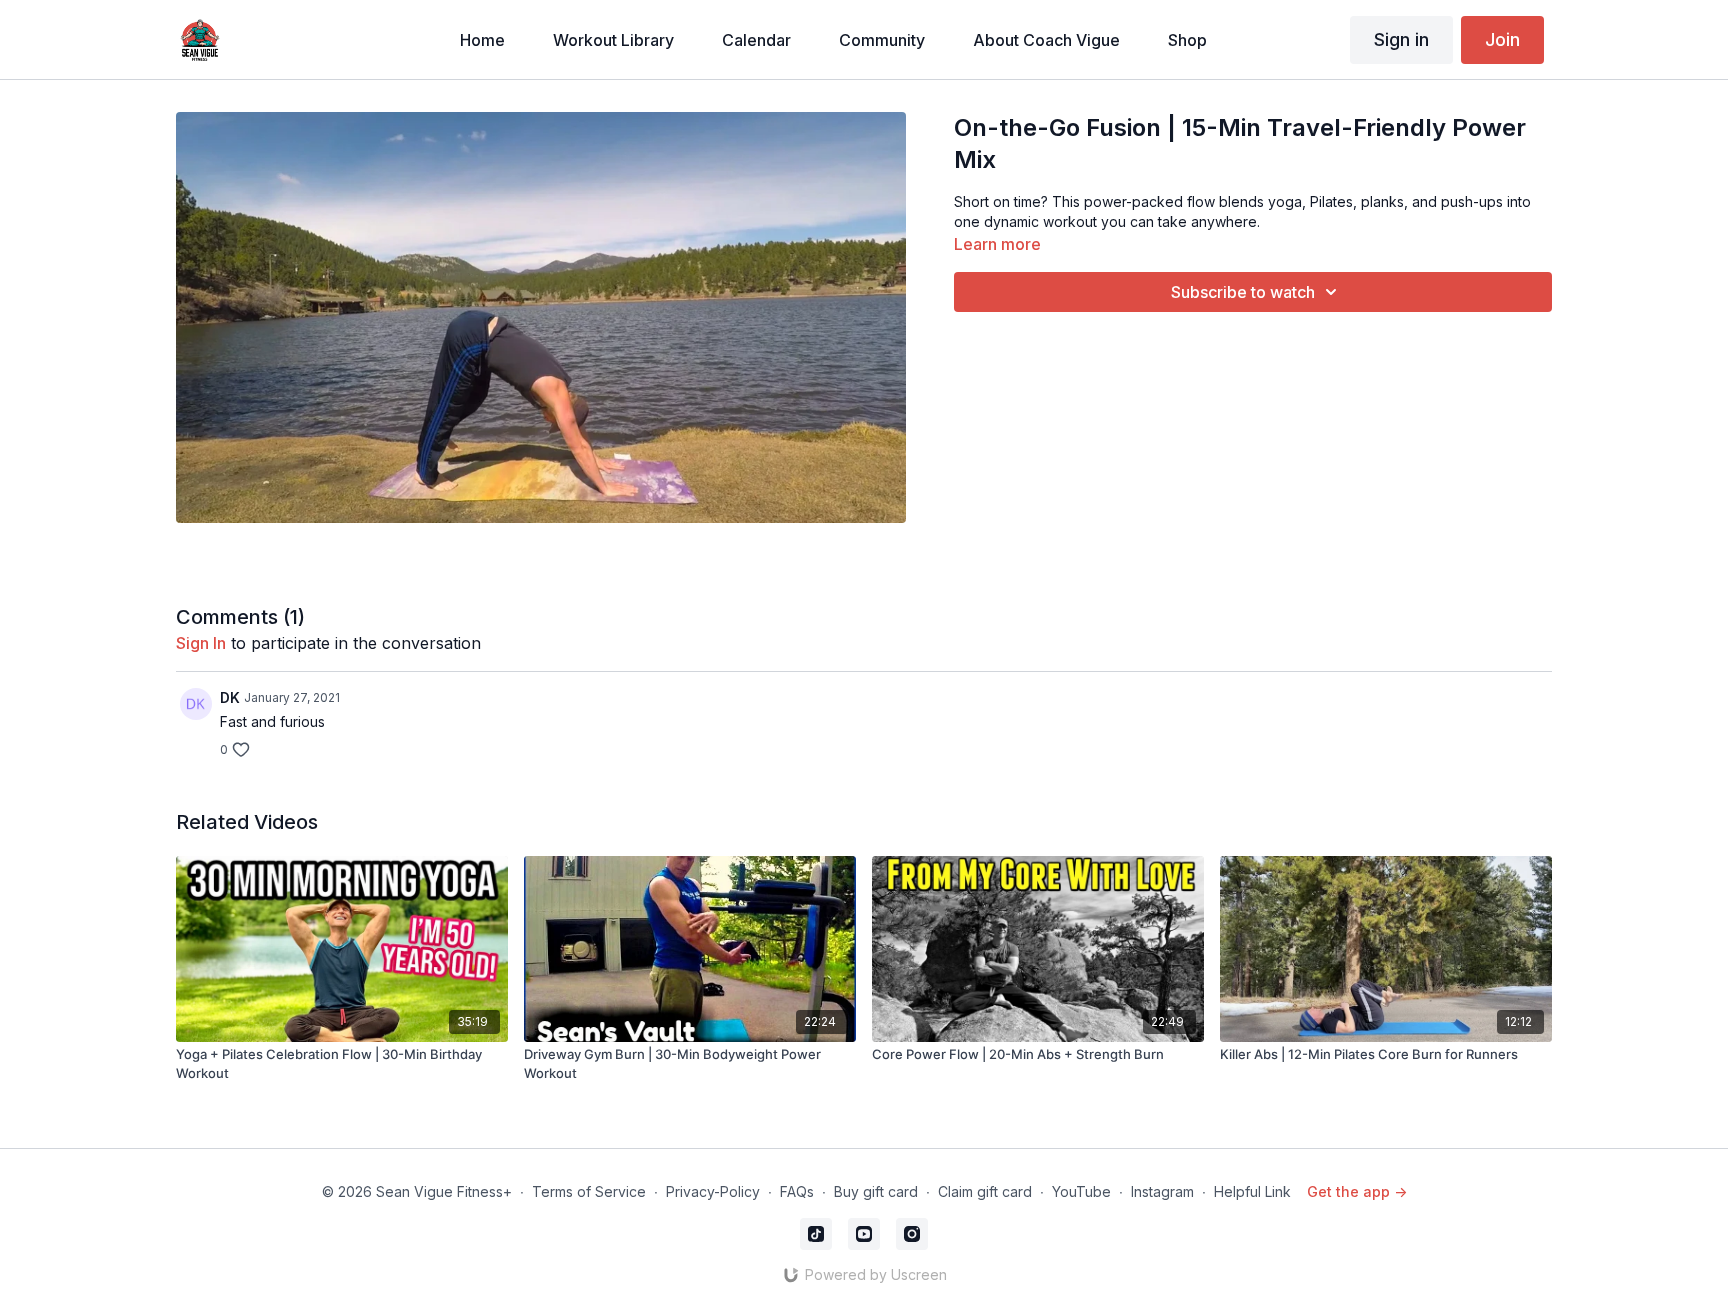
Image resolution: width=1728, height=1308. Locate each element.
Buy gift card (876, 1191)
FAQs (797, 1191)
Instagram (1162, 1191)
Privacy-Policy (713, 1191)
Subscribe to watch (1243, 292)
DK (230, 697)
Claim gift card (985, 1191)
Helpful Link (1252, 1191)
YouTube (1081, 1191)
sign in (201, 643)
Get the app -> (1357, 1191)
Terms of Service (589, 1191)
